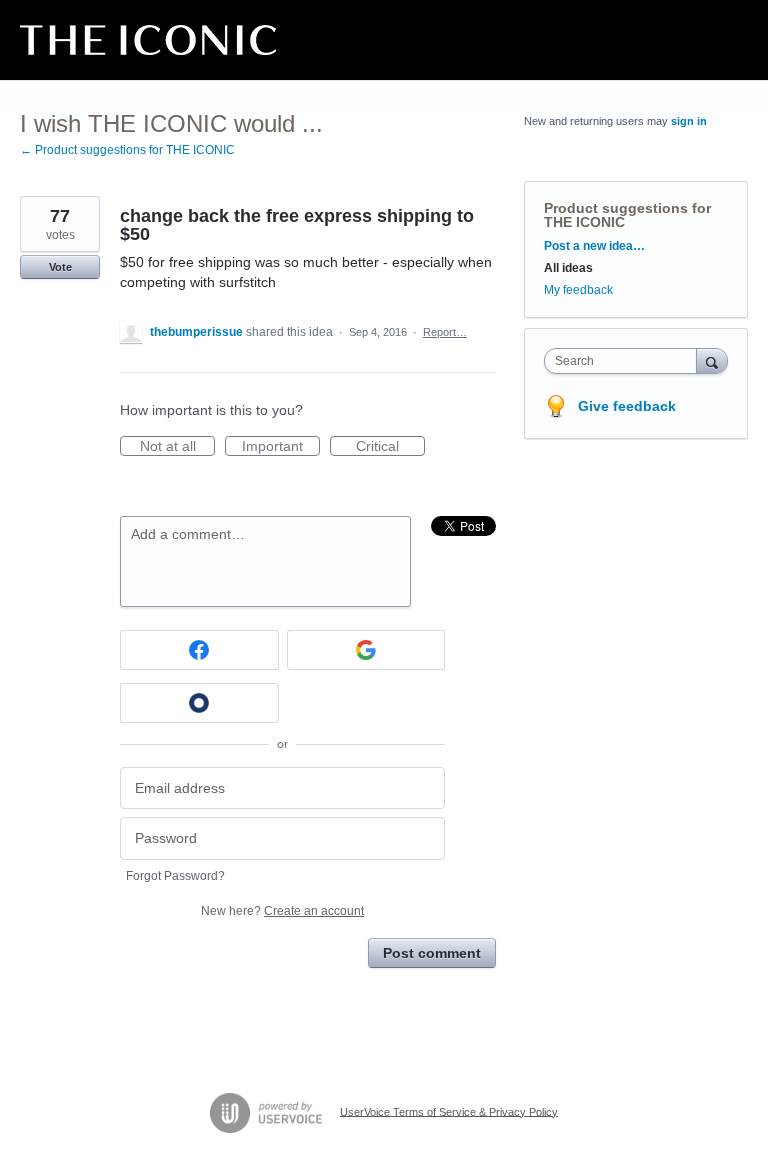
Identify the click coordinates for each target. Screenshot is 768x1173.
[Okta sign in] (199, 703)
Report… (445, 332)
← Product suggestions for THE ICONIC (127, 150)
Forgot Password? (175, 876)
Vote (60, 267)
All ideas (568, 268)
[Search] (712, 360)
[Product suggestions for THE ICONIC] (148, 40)
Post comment (432, 953)
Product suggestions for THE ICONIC (627, 215)
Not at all (177, 447)
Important (281, 447)
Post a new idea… (594, 246)
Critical (390, 447)
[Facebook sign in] (199, 650)
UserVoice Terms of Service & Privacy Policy (449, 1111)
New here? (282, 911)
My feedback (578, 290)
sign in (689, 121)
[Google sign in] (366, 650)
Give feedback (627, 406)
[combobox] (625, 361)
